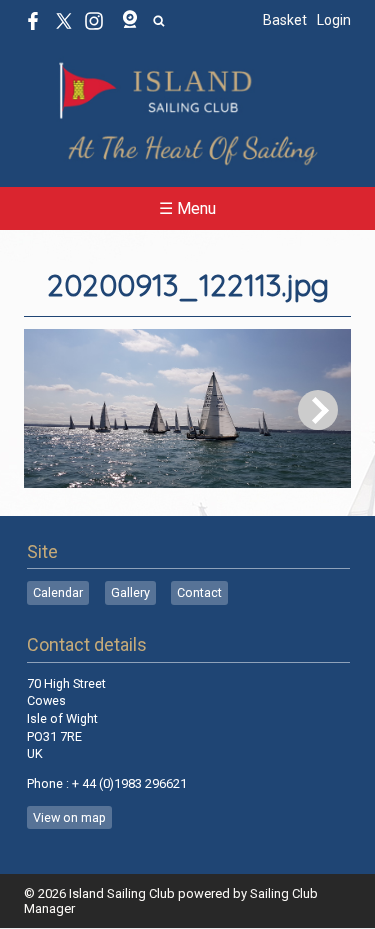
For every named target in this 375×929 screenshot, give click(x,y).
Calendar (58, 592)
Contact (199, 592)
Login (334, 20)
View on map (69, 817)
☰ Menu (187, 208)
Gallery (130, 592)
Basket (285, 20)
